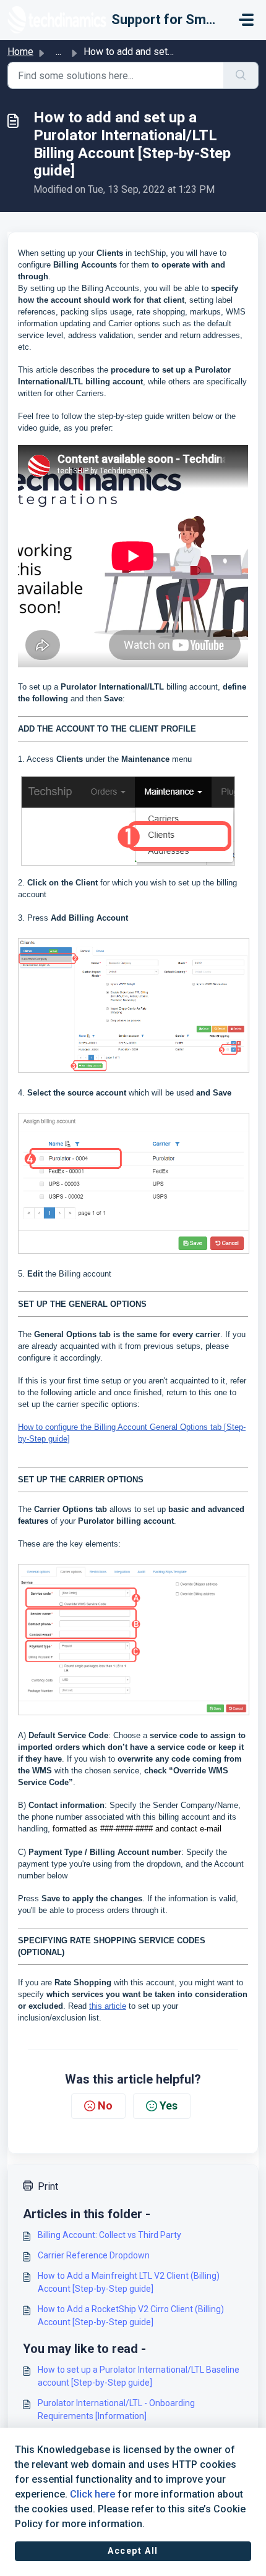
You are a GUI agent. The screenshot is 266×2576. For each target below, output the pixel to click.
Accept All (133, 2551)
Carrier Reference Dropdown (94, 2255)
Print (48, 2186)
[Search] (241, 75)
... (58, 52)
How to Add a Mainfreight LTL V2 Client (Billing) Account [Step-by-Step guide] (129, 2282)
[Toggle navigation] (246, 20)
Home (20, 52)
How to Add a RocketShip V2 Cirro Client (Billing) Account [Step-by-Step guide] (131, 2316)
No (105, 2105)
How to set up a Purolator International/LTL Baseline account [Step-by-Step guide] (139, 2376)
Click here (92, 2494)
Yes (169, 2105)
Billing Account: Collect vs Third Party (109, 2235)
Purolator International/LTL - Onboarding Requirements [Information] (116, 2409)
